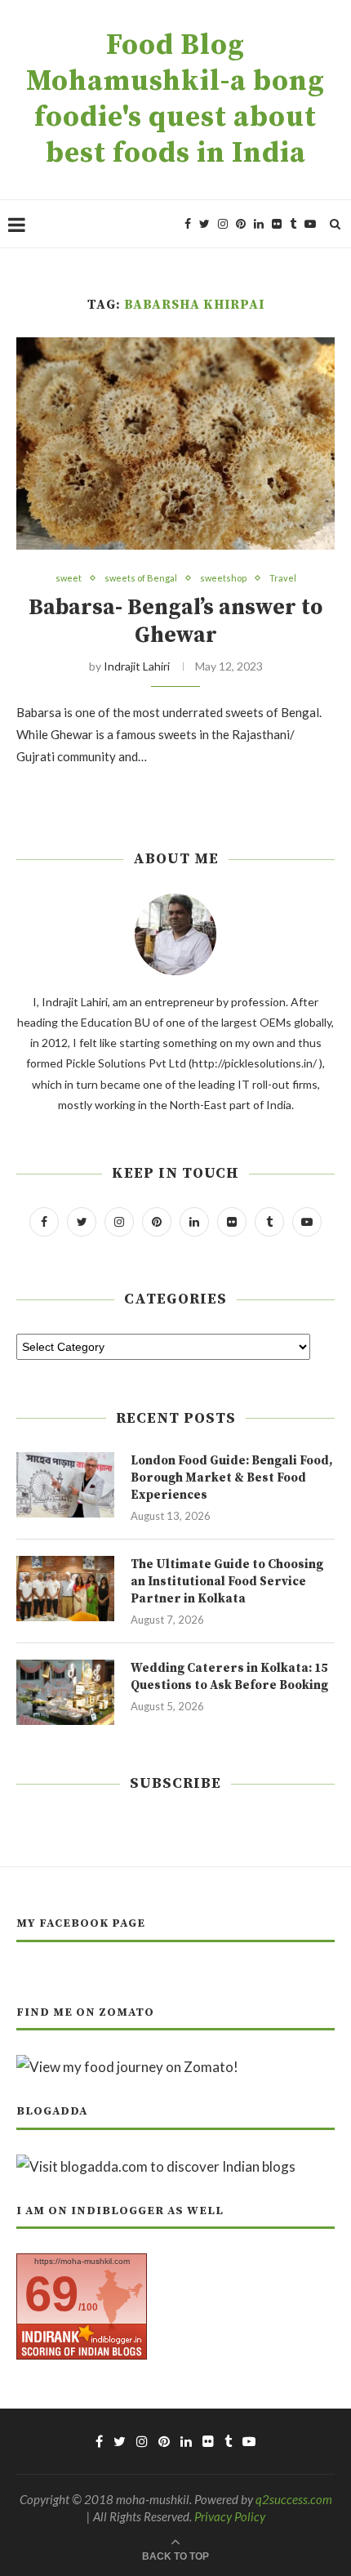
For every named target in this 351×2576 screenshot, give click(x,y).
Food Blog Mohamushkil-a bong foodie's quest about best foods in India (175, 100)
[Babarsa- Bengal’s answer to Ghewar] (175, 443)
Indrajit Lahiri (137, 666)
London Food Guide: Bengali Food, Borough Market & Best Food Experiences (231, 1478)
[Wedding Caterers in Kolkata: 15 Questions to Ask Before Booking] (65, 1692)
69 (51, 2294)
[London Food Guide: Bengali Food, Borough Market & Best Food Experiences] (65, 1485)
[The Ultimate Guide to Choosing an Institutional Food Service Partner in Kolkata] (65, 1589)
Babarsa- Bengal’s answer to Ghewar (175, 622)
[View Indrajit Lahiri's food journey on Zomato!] (127, 2067)
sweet (69, 578)
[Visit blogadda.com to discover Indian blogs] (156, 2166)
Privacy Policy (230, 2516)
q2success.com (294, 2499)
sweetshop (223, 578)
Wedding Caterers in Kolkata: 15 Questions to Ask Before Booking (229, 1677)
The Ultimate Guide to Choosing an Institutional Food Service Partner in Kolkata (227, 1582)
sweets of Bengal (141, 578)
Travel (283, 578)
